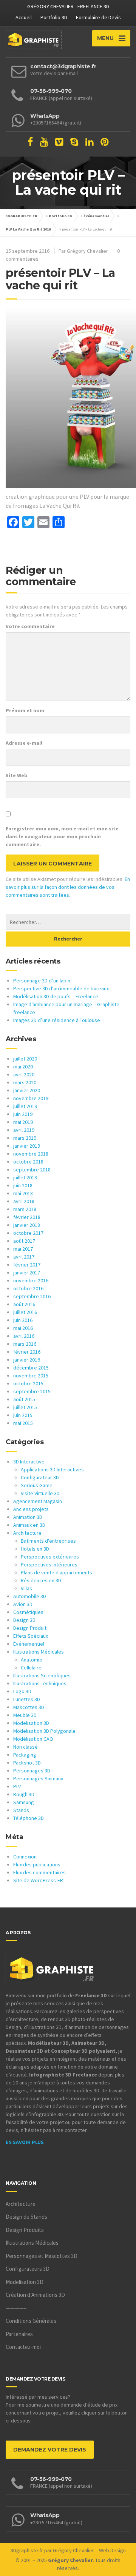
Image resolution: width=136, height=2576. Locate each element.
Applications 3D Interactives (52, 1469)
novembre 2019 (31, 1098)
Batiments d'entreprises (48, 1541)
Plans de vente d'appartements (56, 1572)
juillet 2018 (25, 1177)
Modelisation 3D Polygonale (44, 1731)
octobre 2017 (28, 1233)
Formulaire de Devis (98, 17)
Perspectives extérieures (50, 1557)
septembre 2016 (32, 1296)
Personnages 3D (32, 1771)
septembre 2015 (32, 1391)
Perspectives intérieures (49, 1565)
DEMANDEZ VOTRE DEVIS (50, 2450)
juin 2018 (23, 1185)
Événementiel (96, 216)
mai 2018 (23, 1193)
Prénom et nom (25, 710)
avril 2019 (24, 1130)
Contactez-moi (23, 2347)
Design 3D (24, 1620)
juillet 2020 (25, 1059)
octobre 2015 (28, 1383)
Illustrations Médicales (39, 1652)
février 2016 (27, 1352)
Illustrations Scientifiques (42, 1675)
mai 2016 (23, 1328)
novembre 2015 (31, 1376)
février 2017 (27, 1265)
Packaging (25, 1755)
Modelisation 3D (31, 1723)
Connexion (25, 1857)
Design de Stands (26, 2217)
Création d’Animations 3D (35, 2295)
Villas (26, 1588)
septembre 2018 (32, 1170)
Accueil (24, 17)
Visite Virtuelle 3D (40, 1493)
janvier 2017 (27, 1273)
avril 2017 (24, 1257)
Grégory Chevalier (73, 2550)
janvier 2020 (27, 1090)
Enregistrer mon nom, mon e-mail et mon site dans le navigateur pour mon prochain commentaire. (62, 836)
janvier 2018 (27, 1225)
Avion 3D (23, 1604)
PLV (17, 1786)
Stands (21, 1810)
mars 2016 (25, 1344)
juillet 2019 (25, 1106)
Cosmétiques (28, 1612)
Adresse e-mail (24, 743)
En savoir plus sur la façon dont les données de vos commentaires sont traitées (68, 887)
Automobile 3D (30, 1596)
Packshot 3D (27, 1763)
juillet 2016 (25, 1312)
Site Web (17, 775)
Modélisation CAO (33, 1739)
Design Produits (25, 2230)
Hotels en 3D (35, 1549)
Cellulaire (31, 1668)
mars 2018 (25, 1209)
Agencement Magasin (38, 1501)
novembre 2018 (31, 1154)
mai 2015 (23, 1423)
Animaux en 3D (29, 1525)
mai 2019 (23, 1122)
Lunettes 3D (27, 1699)
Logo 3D (22, 1691)
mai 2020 (23, 1067)
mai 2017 (23, 1249)
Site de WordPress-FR (38, 1880)
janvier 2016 (27, 1360)
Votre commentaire (30, 626)
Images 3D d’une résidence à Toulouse (57, 1020)
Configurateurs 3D (28, 2269)
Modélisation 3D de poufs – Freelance (56, 996)
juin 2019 (23, 1114)
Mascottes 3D (29, 1707)
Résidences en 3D (41, 1580)
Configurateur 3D (40, 1477)
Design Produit (30, 1628)
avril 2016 (24, 1336)
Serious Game (37, 1485)
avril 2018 (24, 1201)
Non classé (25, 1747)
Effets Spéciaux (31, 1636)
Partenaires (19, 2334)
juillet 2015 (25, 1407)
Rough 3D (24, 1794)
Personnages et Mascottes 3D (42, 2256)
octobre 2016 (28, 1288)
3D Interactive (29, 1462)
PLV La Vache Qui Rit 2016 (28, 229)
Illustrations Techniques (40, 1683)
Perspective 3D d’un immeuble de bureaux (61, 988)
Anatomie (32, 1660)
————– (16, 2308)
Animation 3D (28, 1517)
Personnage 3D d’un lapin (42, 981)
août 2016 (24, 1304)
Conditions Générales (31, 2321)
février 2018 (27, 1217)
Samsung (24, 1802)
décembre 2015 (31, 1368)
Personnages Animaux (38, 1778)
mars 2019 (25, 1138)
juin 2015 (23, 1415)
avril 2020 (24, 1074)
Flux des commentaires (39, 1872)
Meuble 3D (25, 1715)
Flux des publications (37, 1864)
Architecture (27, 1533)
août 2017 (24, 1241)
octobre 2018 (28, 1162)
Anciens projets (31, 1509)
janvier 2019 (27, 1146)
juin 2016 (23, 1320)
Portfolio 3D (54, 17)
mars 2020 (25, 1082)
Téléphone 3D (29, 1818)
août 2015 (24, 1399)
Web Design (112, 2550)
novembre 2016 (31, 1280)
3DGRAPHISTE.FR (22, 216)
